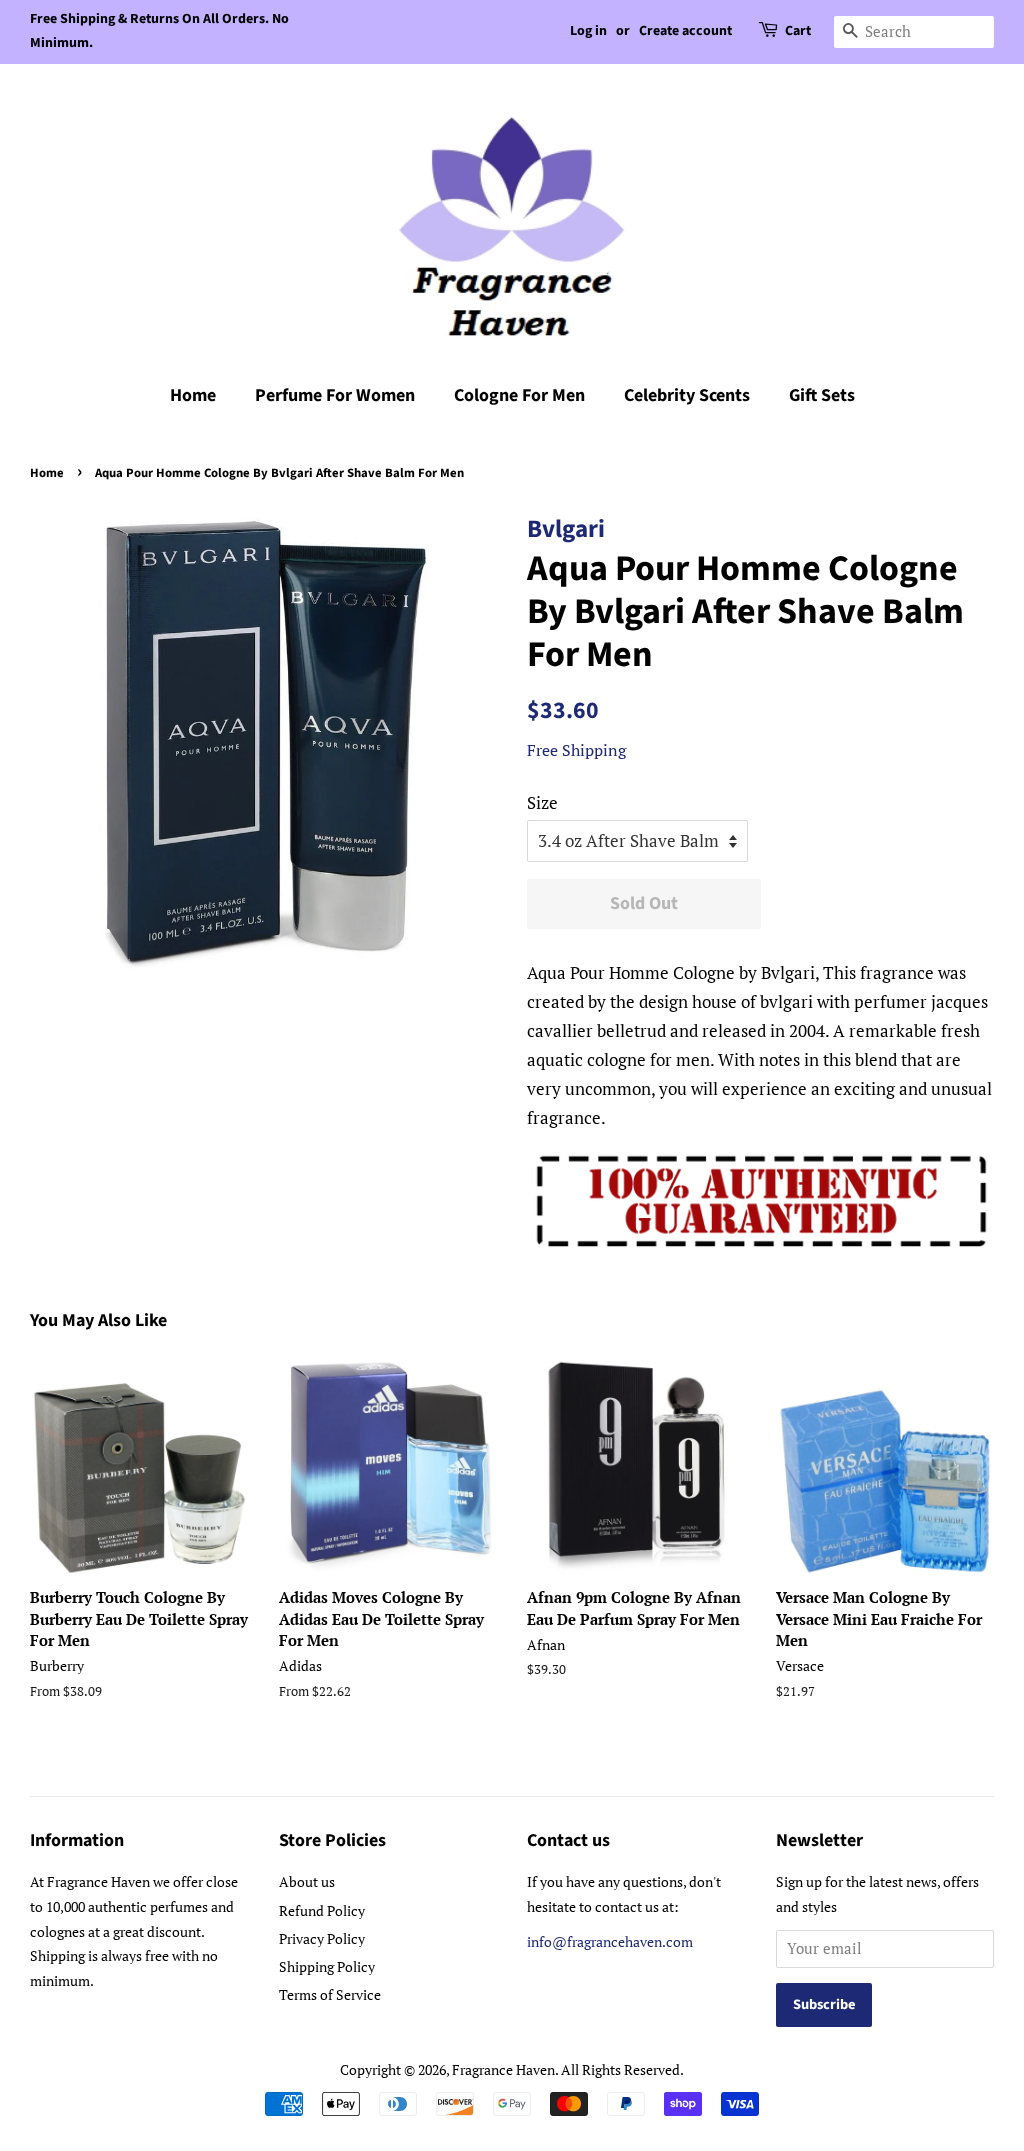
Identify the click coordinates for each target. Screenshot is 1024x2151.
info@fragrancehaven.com (610, 1941)
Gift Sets (822, 395)
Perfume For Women (335, 395)
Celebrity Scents (687, 395)
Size (542, 802)
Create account (685, 31)
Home (193, 395)
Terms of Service (330, 1994)
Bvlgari (566, 529)
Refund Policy (322, 1910)
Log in (588, 31)
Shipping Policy (327, 1966)
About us (307, 1881)
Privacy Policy (322, 1938)
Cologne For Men (519, 395)
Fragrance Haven (503, 2069)
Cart (798, 31)
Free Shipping (576, 750)
